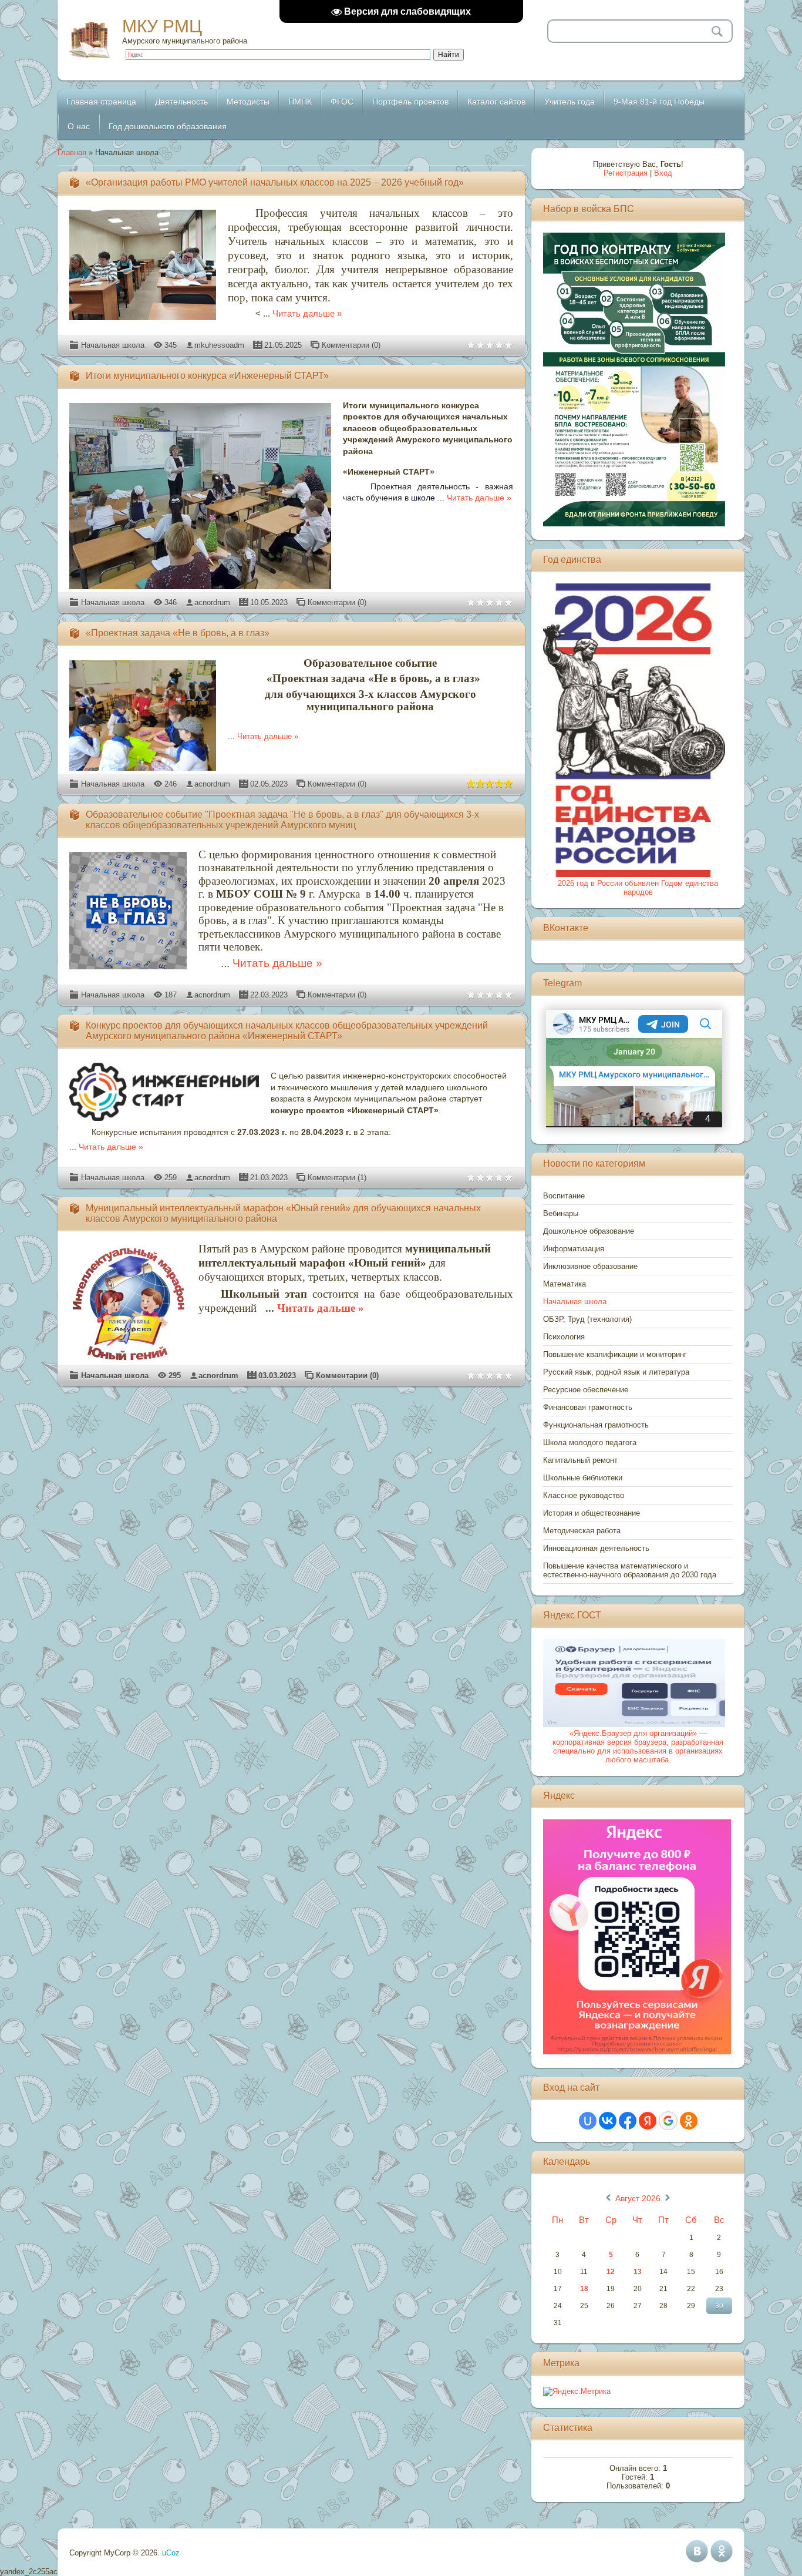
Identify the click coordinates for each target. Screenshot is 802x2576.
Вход (663, 173)
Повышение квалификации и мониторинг (615, 1354)
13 (638, 2272)
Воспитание (564, 1196)
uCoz (171, 2553)
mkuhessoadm (219, 345)
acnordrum (212, 602)
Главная (72, 152)
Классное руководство (584, 1495)
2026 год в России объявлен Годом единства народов (638, 888)
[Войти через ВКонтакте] (608, 2121)
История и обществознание (592, 1513)
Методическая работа (582, 1531)
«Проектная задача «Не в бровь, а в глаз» (178, 633)
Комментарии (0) (351, 345)
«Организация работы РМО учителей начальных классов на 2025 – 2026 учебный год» (275, 182)
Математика (565, 1284)
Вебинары (561, 1213)
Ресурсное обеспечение (586, 1390)
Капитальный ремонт (580, 1460)
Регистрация (626, 173)
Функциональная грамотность (596, 1425)
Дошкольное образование (589, 1231)
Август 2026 (638, 2198)
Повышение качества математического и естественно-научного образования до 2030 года (630, 1570)
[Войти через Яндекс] (648, 2121)
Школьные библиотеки (583, 1478)
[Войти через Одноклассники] (689, 2121)
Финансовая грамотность (588, 1407)
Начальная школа (113, 345)
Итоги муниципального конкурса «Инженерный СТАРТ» (207, 376)
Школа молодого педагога (590, 1443)
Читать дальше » (307, 314)
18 (584, 2289)
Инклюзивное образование (590, 1266)
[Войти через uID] (588, 2121)
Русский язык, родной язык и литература (616, 1372)
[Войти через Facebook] (628, 2121)
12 (611, 2272)
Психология (564, 1337)
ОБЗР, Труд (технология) (587, 1319)
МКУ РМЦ (162, 26)
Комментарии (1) (337, 1178)
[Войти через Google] (668, 2121)
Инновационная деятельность (596, 1548)
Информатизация (574, 1249)
